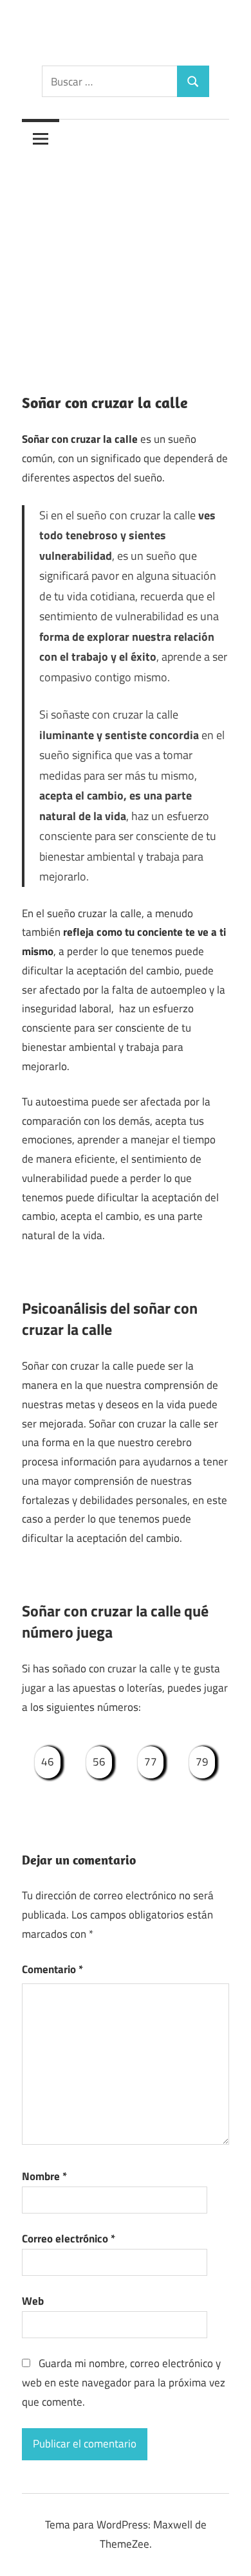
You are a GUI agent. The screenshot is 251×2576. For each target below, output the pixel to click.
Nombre (44, 2176)
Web (33, 2301)
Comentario (52, 1969)
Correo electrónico (69, 2239)
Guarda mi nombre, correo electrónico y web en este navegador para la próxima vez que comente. (124, 2383)
